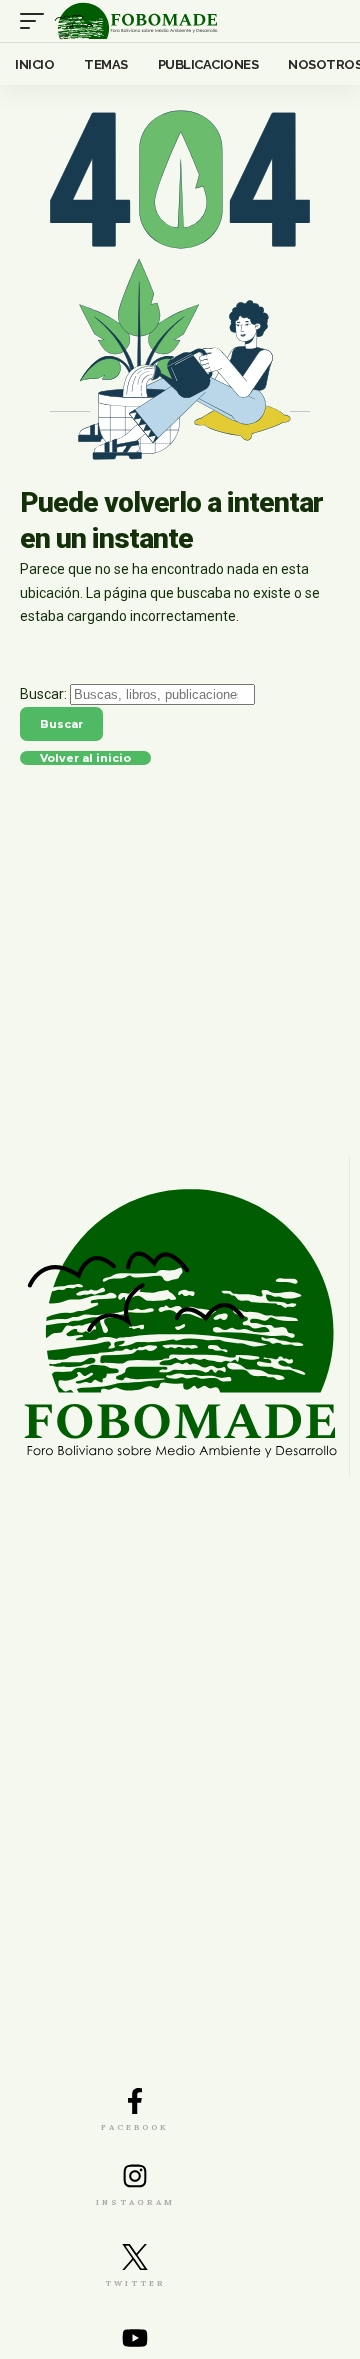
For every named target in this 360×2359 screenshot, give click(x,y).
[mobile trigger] (37, 21)
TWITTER (135, 2283)
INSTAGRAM (135, 2202)
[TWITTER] (135, 2257)
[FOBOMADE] (136, 21)
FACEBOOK (135, 2127)
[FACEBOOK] (135, 2101)
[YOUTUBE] (135, 2338)
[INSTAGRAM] (135, 2176)
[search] (326, 21)
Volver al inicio (85, 760)
